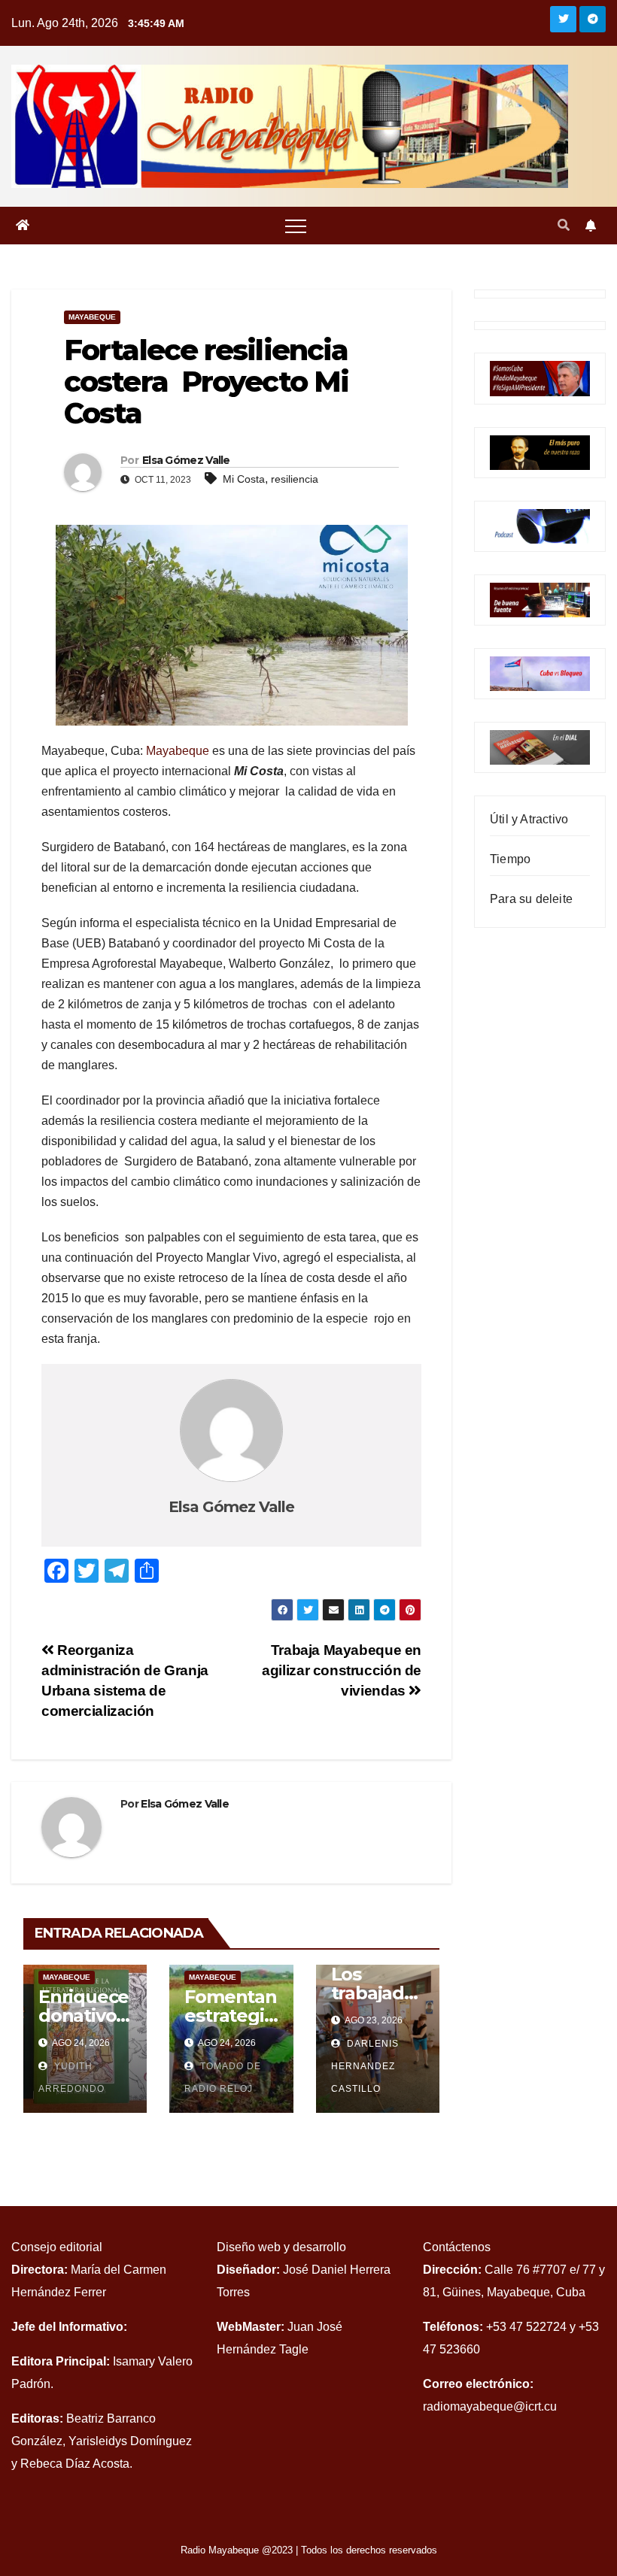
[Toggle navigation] (296, 226)
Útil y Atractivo (529, 819)
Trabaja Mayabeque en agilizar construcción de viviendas (342, 1670)
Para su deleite (531, 899)
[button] (564, 225)
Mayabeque (92, 317)
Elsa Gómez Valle (186, 460)
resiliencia (295, 479)
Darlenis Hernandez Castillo (365, 2066)
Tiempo (510, 859)
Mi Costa (244, 479)
